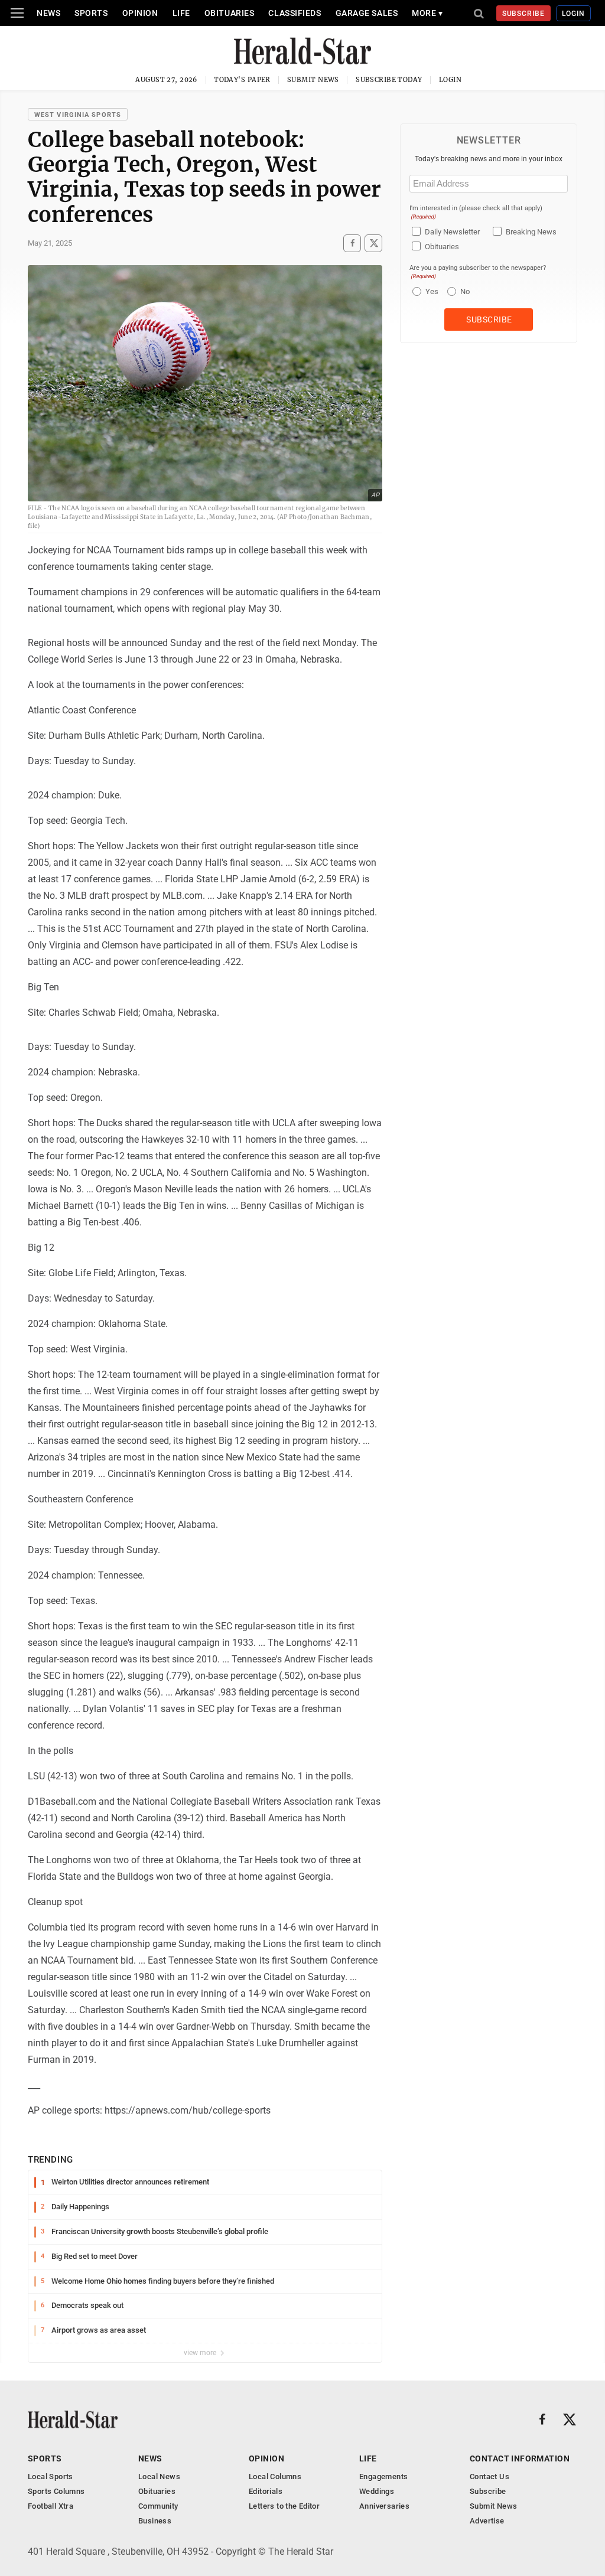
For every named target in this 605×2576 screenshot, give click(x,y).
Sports (91, 13)
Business (155, 2521)
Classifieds (295, 13)
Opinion (140, 13)
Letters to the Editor (284, 2506)
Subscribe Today (389, 80)
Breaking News (531, 232)
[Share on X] (373, 243)
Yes (430, 291)
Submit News (313, 80)
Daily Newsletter (452, 232)
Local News (159, 2476)
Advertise (487, 2521)
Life (181, 13)
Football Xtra (51, 2506)
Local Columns (275, 2476)
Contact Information (520, 2458)
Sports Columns (56, 2491)
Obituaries (230, 13)
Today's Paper (242, 80)
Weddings (377, 2491)
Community (158, 2506)
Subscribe (524, 14)
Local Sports (51, 2476)
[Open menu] (17, 13)
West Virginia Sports (78, 115)
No (465, 291)
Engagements (383, 2476)
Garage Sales (367, 13)
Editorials (266, 2491)
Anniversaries (384, 2506)
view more (201, 2353)
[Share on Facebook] (352, 243)
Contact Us (489, 2476)
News (48, 13)
